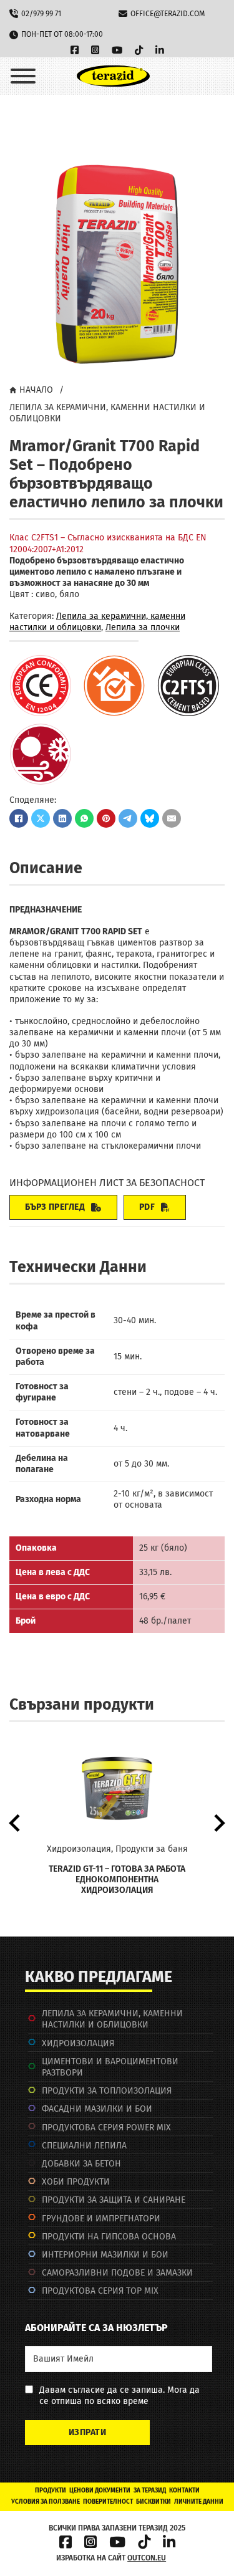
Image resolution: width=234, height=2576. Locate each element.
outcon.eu (147, 2558)
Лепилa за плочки (143, 627)
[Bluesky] (150, 818)
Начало (36, 390)
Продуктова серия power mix (106, 2128)
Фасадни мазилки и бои (97, 2109)
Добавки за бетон (81, 2164)
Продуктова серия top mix (100, 2291)
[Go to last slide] (16, 1823)
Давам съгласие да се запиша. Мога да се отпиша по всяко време (119, 2396)
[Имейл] (172, 818)
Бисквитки (154, 2502)
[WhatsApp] (84, 818)
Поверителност (108, 2502)
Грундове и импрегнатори (101, 2219)
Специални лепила (84, 2146)
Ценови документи (100, 2491)
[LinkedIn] (62, 818)
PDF (147, 1207)
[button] (208, 174)
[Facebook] (19, 818)
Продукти (51, 2491)
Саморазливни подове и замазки (117, 2273)
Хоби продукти (76, 2182)
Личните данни (199, 2502)
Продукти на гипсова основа (109, 2237)
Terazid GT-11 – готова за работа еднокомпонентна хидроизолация (117, 1879)
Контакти (184, 2491)
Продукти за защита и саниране (114, 2200)
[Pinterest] (106, 818)
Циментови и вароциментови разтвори (110, 2067)
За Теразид (150, 2491)
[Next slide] (218, 1823)
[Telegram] (128, 818)
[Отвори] (23, 76)
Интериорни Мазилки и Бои (105, 2255)
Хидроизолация (78, 2043)
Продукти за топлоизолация (107, 2091)
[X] (41, 818)
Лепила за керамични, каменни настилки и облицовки (107, 413)
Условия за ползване (46, 2502)
